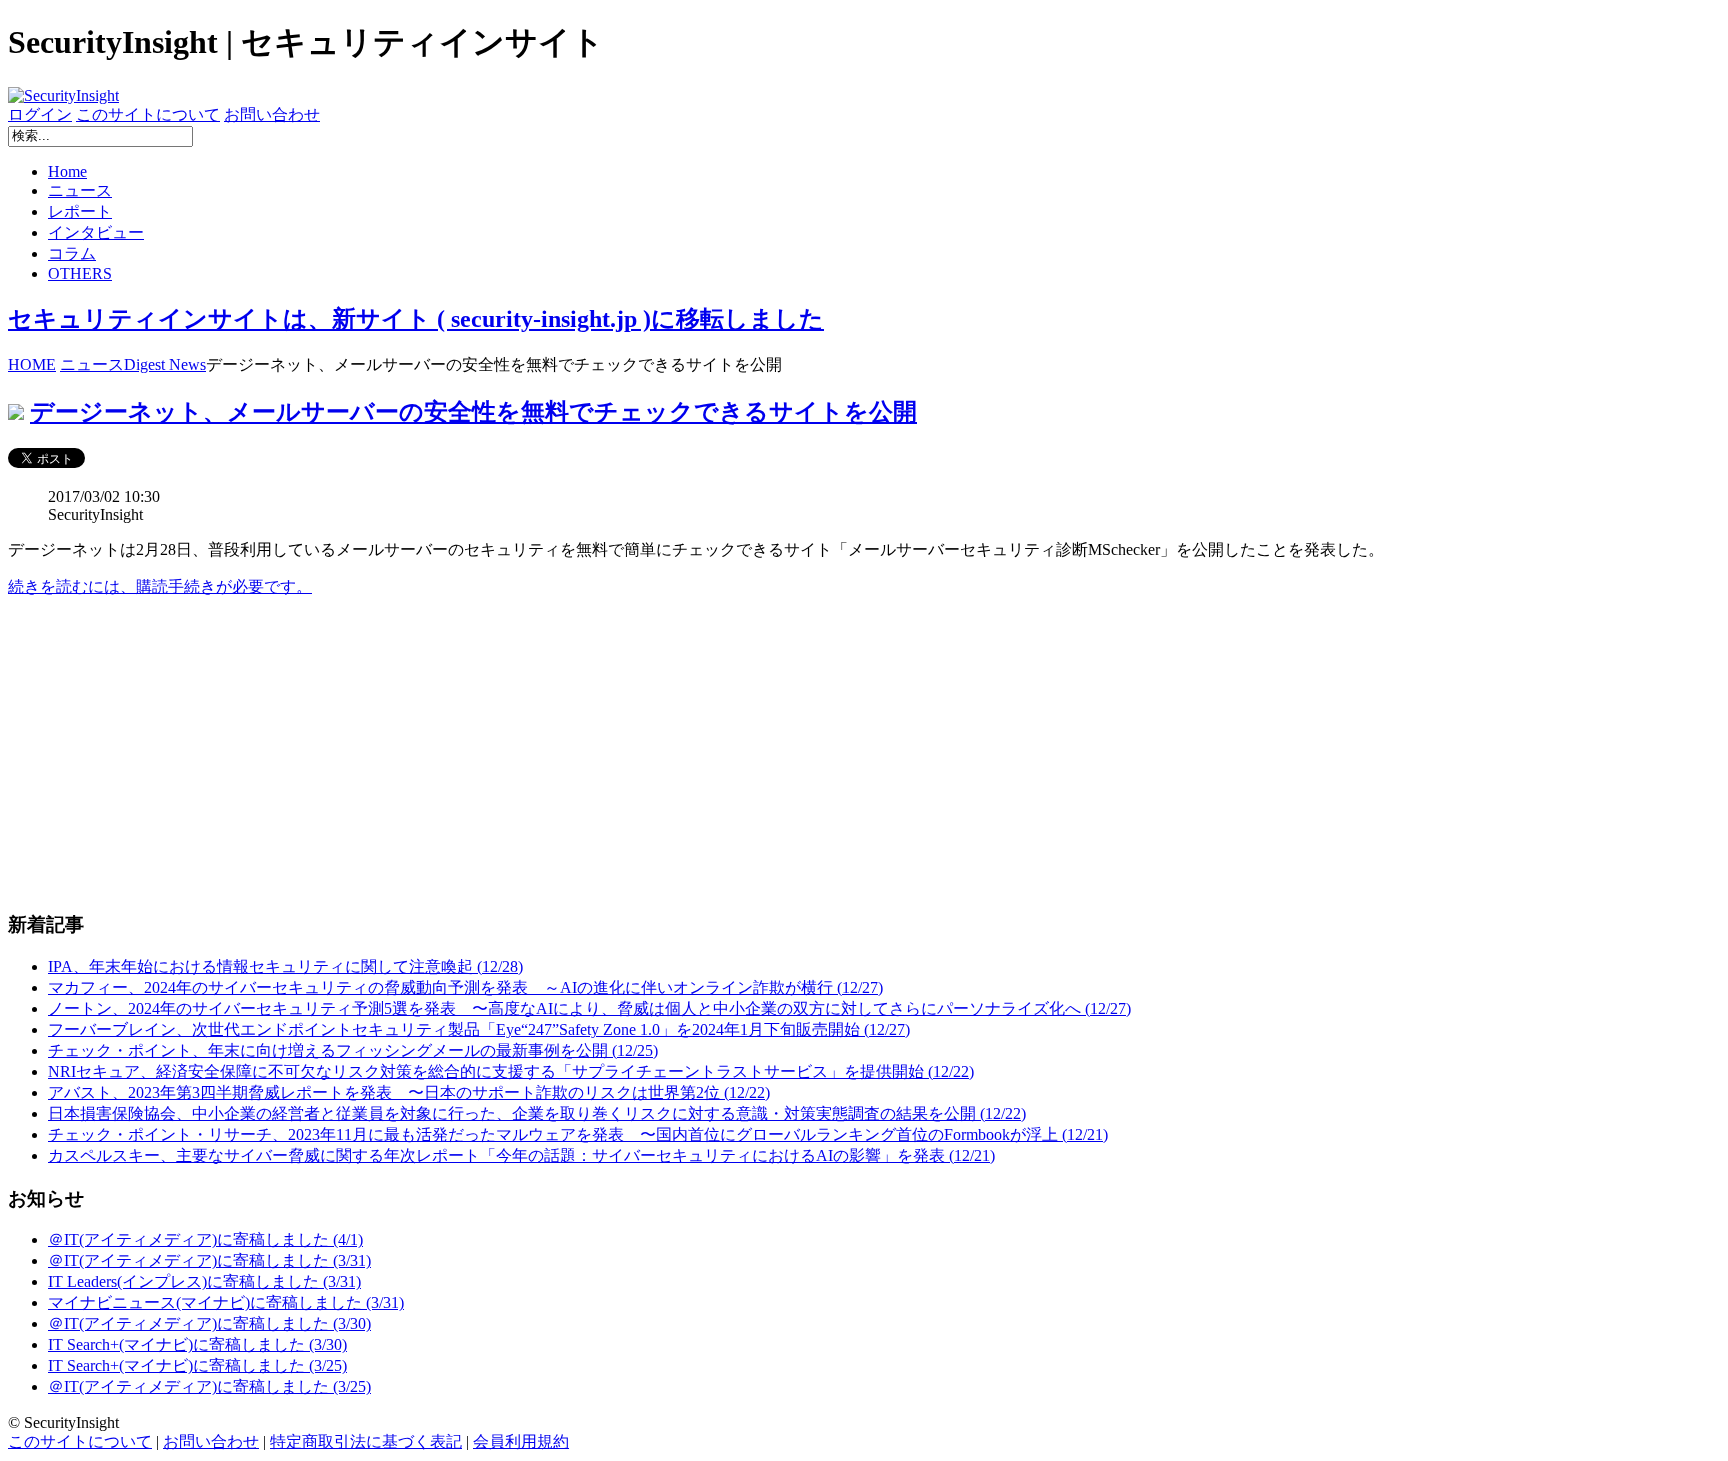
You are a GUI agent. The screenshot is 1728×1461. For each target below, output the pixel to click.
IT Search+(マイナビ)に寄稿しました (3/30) (197, 1344)
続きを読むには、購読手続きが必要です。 (160, 586)
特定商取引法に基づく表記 (366, 1441)
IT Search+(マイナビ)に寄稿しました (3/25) (197, 1365)
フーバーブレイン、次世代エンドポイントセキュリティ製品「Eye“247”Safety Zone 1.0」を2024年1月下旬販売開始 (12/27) (479, 1029)
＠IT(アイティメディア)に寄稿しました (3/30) (209, 1323)
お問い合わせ (272, 114)
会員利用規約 (521, 1441)
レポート (80, 211)
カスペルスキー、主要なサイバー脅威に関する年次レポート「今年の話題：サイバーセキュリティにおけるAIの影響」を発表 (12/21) (521, 1155)
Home (67, 171)
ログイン (40, 114)
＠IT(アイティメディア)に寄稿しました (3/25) (209, 1386)
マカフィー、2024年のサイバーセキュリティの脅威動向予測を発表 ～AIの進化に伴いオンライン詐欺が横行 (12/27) (465, 987)
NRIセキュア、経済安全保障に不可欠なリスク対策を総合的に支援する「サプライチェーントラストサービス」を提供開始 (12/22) (511, 1071)
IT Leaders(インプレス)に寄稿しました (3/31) (204, 1281)
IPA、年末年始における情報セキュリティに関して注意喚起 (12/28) (285, 966)
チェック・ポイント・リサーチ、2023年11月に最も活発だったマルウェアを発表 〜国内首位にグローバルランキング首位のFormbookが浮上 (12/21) (578, 1134)
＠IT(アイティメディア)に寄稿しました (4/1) (205, 1239)
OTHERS (80, 273)
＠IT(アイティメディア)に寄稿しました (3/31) (209, 1260)
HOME (32, 364)
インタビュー (96, 232)
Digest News (165, 364)
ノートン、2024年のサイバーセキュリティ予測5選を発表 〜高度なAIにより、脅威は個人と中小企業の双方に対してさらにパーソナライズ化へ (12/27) (589, 1008)
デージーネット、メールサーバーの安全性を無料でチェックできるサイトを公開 (473, 412)
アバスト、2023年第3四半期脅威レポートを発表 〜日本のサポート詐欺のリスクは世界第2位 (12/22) (409, 1092)
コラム (72, 253)
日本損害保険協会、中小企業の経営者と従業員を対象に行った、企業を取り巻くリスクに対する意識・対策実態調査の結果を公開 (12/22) (537, 1113)
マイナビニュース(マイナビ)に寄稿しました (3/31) (226, 1302)
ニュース (80, 190)
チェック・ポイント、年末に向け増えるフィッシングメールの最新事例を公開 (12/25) (353, 1050)
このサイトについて (148, 114)
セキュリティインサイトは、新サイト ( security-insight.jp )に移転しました (416, 319)
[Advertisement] (608, 754)
